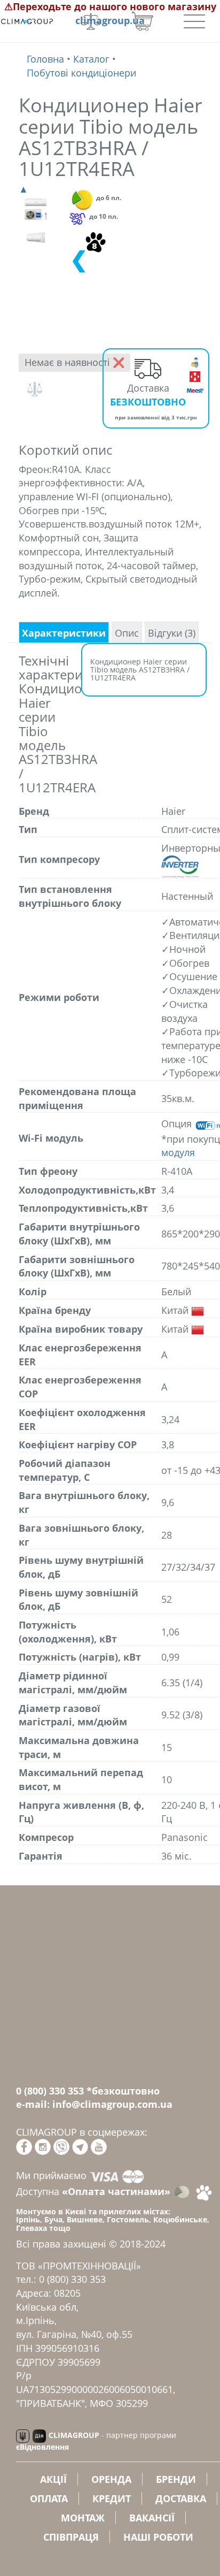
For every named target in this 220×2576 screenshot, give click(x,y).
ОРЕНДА (111, 2479)
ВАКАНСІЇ (152, 2518)
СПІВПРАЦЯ (71, 2537)
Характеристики (64, 633)
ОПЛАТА (49, 2498)
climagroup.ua (110, 20)
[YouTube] (99, 2146)
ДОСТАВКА (181, 2498)
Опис (127, 633)
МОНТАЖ (83, 2518)
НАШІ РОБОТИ (158, 2537)
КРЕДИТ (112, 2498)
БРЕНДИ (176, 2479)
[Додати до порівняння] (37, 389)
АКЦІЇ (53, 2479)
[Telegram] (80, 2146)
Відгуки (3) (172, 633)
